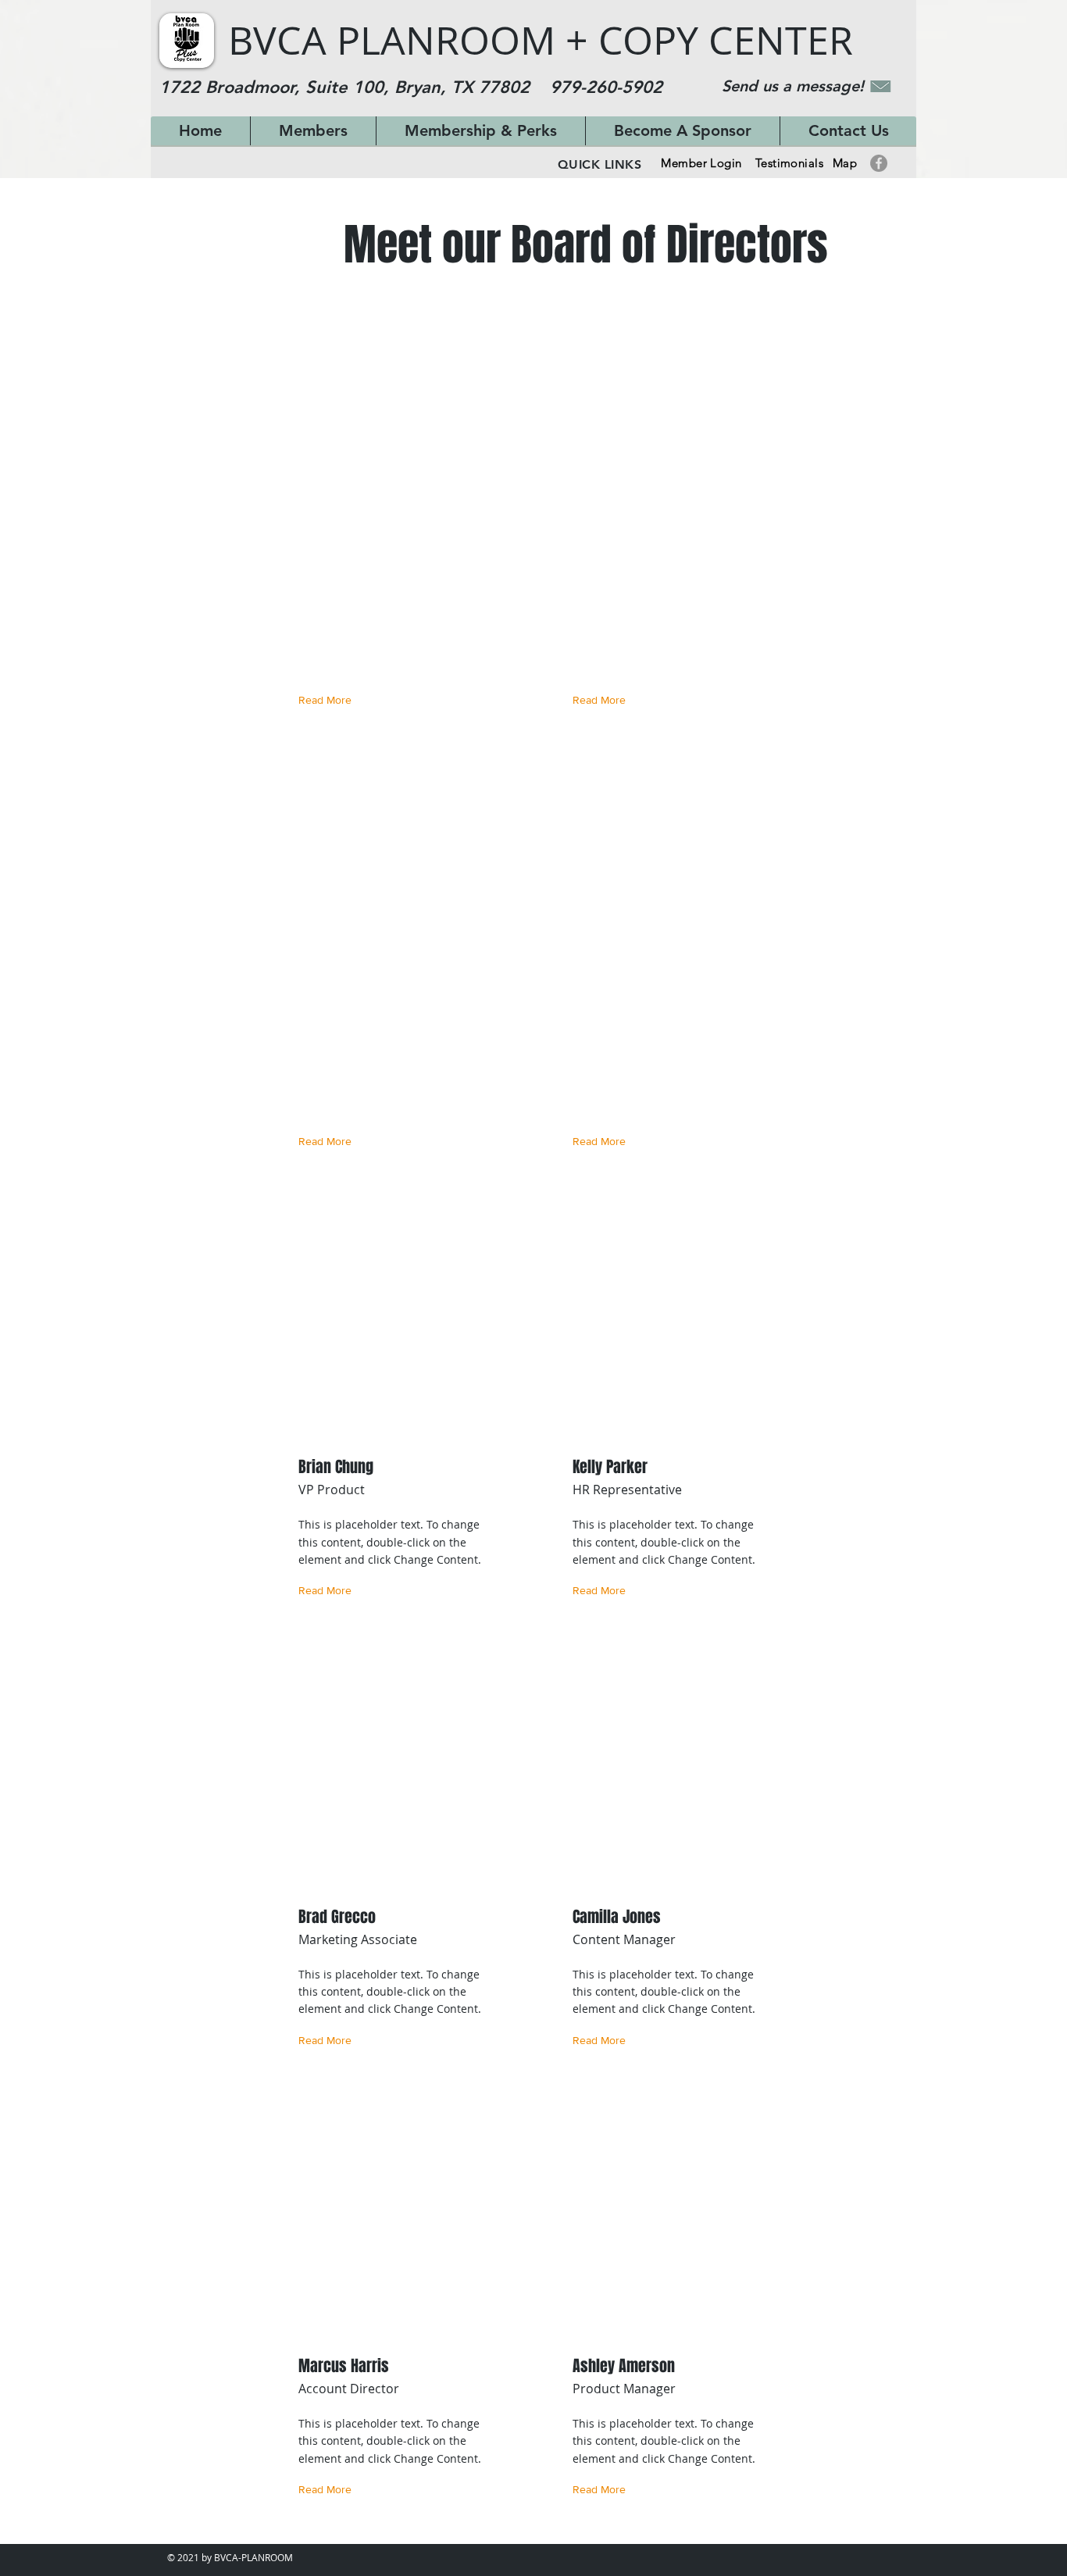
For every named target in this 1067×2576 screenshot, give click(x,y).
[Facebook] (879, 163)
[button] (328, 700)
